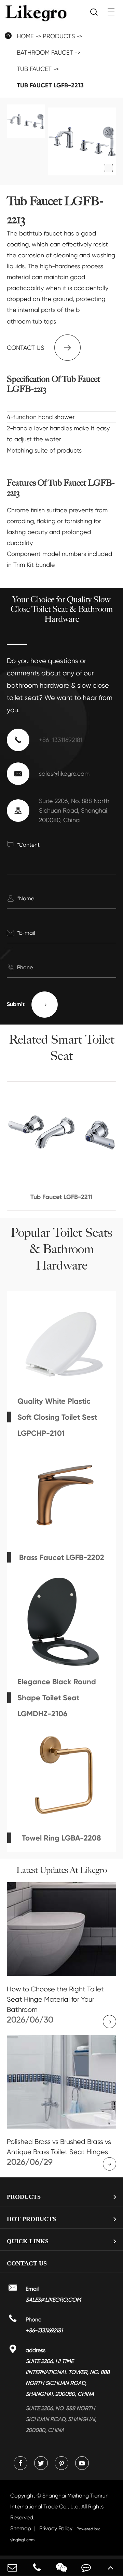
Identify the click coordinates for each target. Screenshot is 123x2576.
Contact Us (27, 2263)
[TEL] (37, 2567)
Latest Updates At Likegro (62, 1870)
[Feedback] (86, 2567)
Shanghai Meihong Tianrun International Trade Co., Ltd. (59, 2507)
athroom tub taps (31, 321)
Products (59, 36)
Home (25, 36)
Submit (27, 1004)
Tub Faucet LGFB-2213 (50, 85)
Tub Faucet (34, 69)
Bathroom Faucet (45, 52)
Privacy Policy (56, 2528)
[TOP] (111, 2567)
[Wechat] (61, 2567)
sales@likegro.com (64, 774)
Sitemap (21, 2528)
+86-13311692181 (61, 740)
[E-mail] (12, 2567)
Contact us (40, 348)
